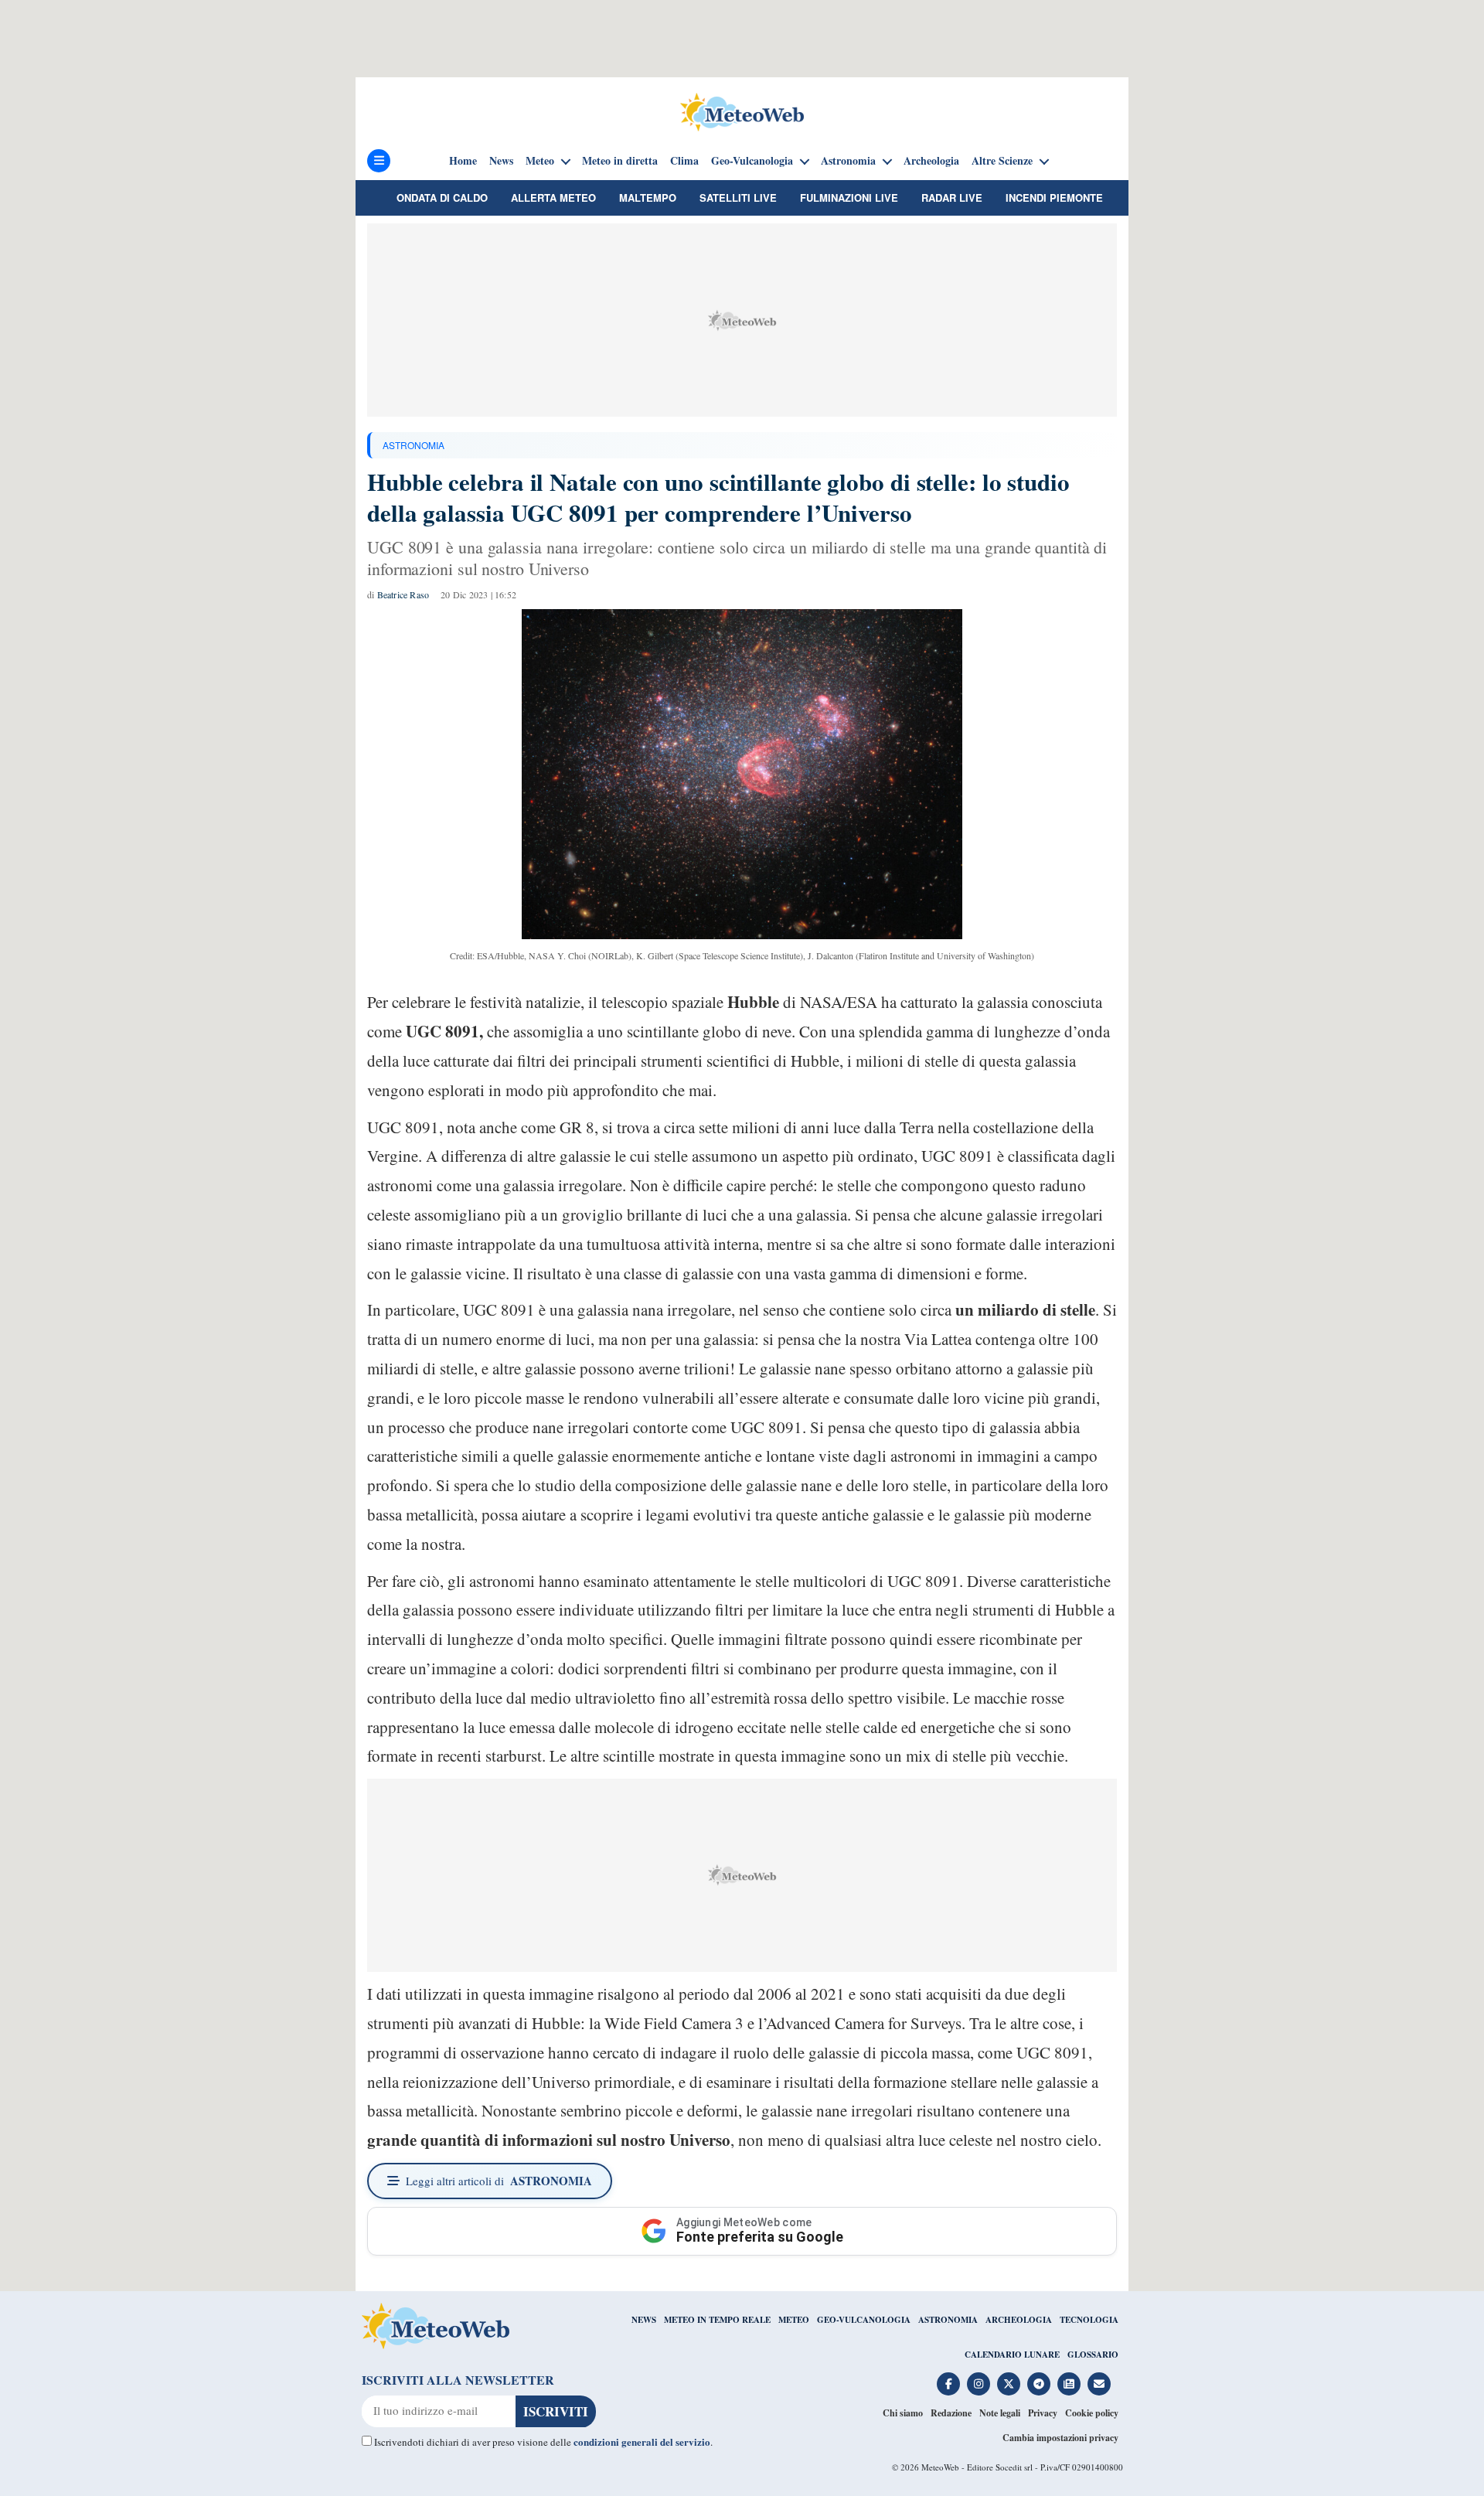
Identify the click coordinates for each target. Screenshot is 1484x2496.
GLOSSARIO (1093, 2355)
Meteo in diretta (620, 161)
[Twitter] (1009, 2384)
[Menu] (379, 161)
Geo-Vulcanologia (752, 161)
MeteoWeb (940, 2467)
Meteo (540, 161)
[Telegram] (1039, 2384)
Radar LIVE (952, 198)
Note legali (1000, 2413)
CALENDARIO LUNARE (1012, 2355)
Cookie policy (1092, 2413)
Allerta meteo (553, 198)
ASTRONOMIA (414, 445)
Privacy (1043, 2413)
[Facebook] (948, 2384)
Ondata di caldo (442, 198)
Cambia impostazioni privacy (1060, 2438)
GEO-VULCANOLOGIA (864, 2320)
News (501, 161)
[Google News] (1069, 2384)
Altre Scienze (1002, 161)
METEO (794, 2320)
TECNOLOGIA (1089, 2320)
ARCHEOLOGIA (1019, 2320)
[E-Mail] (1099, 2384)
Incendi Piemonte (1054, 198)
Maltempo (648, 198)
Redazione (951, 2413)
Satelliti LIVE (738, 198)
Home (463, 161)
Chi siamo (903, 2413)
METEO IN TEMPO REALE (717, 2320)
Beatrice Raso (403, 594)
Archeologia (931, 161)
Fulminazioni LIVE (849, 198)
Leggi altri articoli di (499, 2181)
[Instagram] (979, 2384)
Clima (684, 161)
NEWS (644, 2320)
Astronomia (848, 161)
